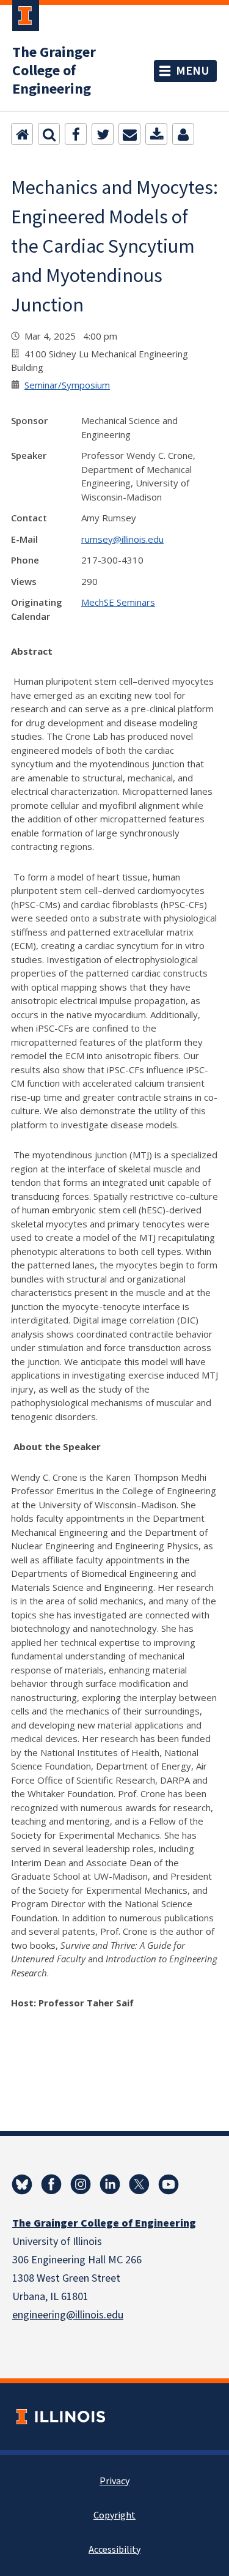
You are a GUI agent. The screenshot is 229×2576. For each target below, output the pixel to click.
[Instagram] (81, 2184)
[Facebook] (76, 134)
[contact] (183, 134)
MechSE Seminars (118, 602)
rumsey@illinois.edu (122, 539)
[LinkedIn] (110, 2184)
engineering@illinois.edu (68, 2315)
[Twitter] (103, 134)
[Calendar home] (22, 134)
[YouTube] (169, 2184)
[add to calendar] (156, 134)
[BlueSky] (22, 2184)
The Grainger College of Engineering (54, 71)
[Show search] (49, 134)
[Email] (129, 134)
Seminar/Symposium (67, 385)
